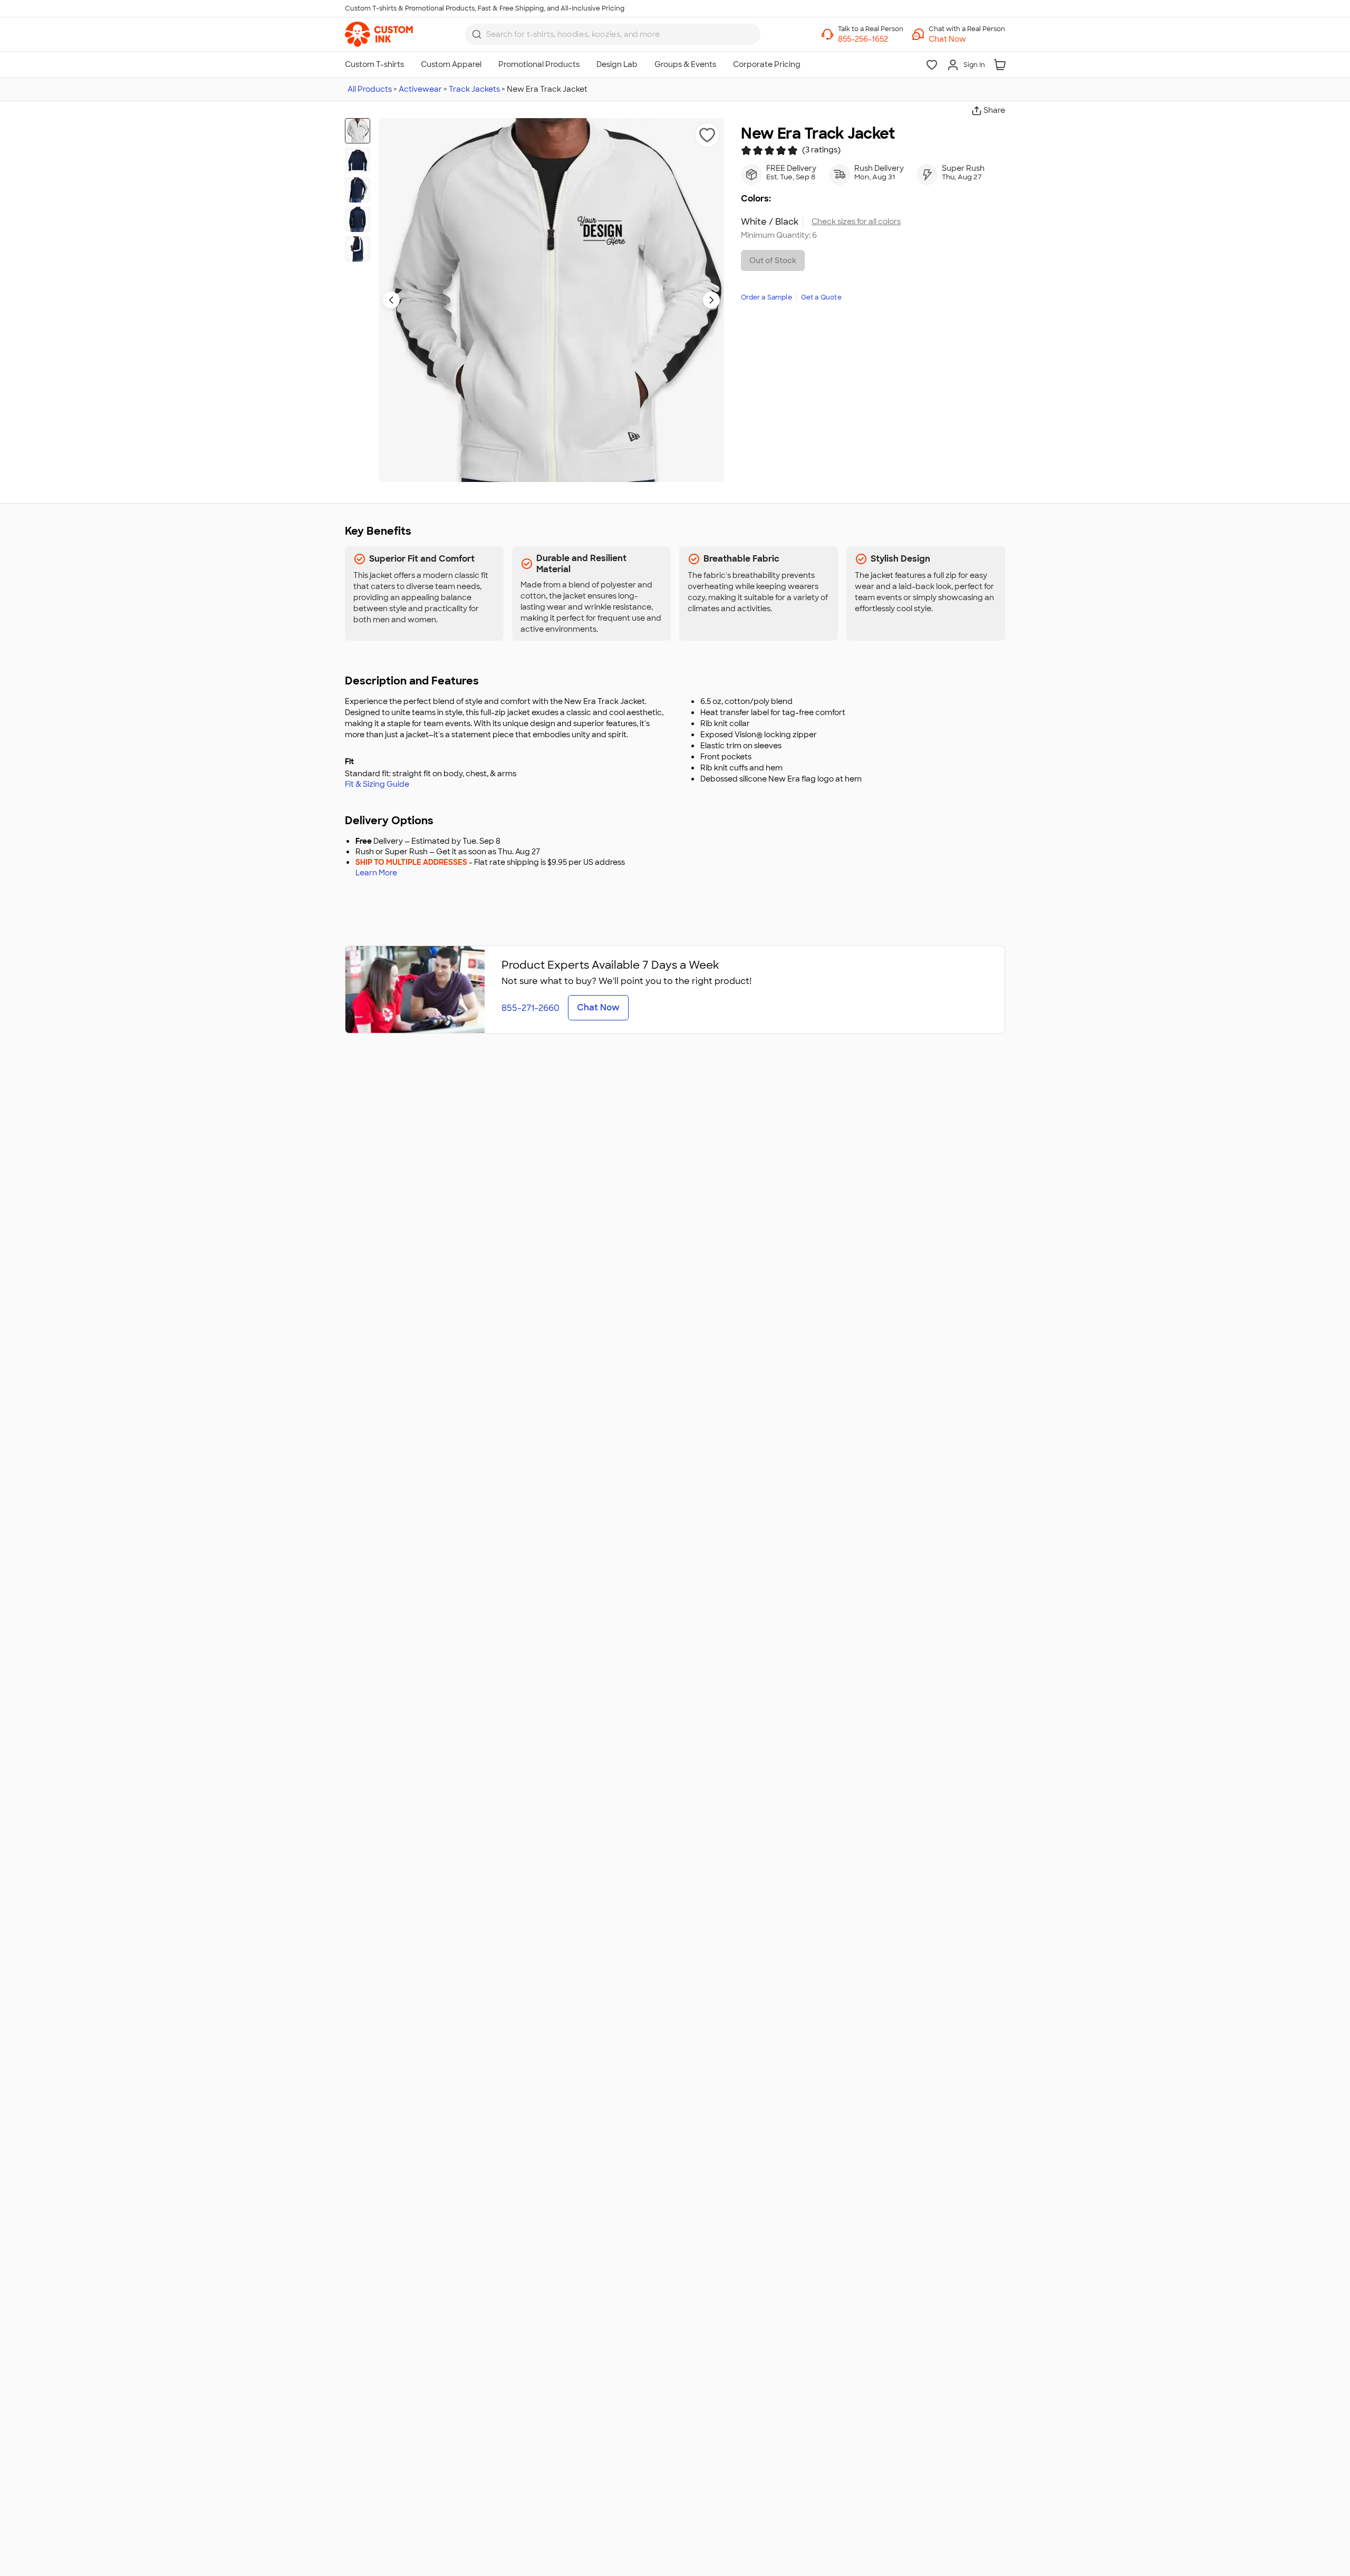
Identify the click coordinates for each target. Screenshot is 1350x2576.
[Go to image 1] (358, 131)
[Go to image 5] (358, 249)
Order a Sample (766, 297)
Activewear (420, 89)
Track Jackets (474, 89)
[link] (379, 34)
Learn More (376, 873)
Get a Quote (821, 297)
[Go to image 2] (358, 160)
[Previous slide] (391, 300)
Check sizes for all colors (856, 222)
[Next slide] (711, 300)
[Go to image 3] (358, 190)
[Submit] (477, 34)
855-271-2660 (531, 1008)
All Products (370, 89)
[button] (967, 39)
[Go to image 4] (358, 219)
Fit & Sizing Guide (377, 784)
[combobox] (613, 34)
